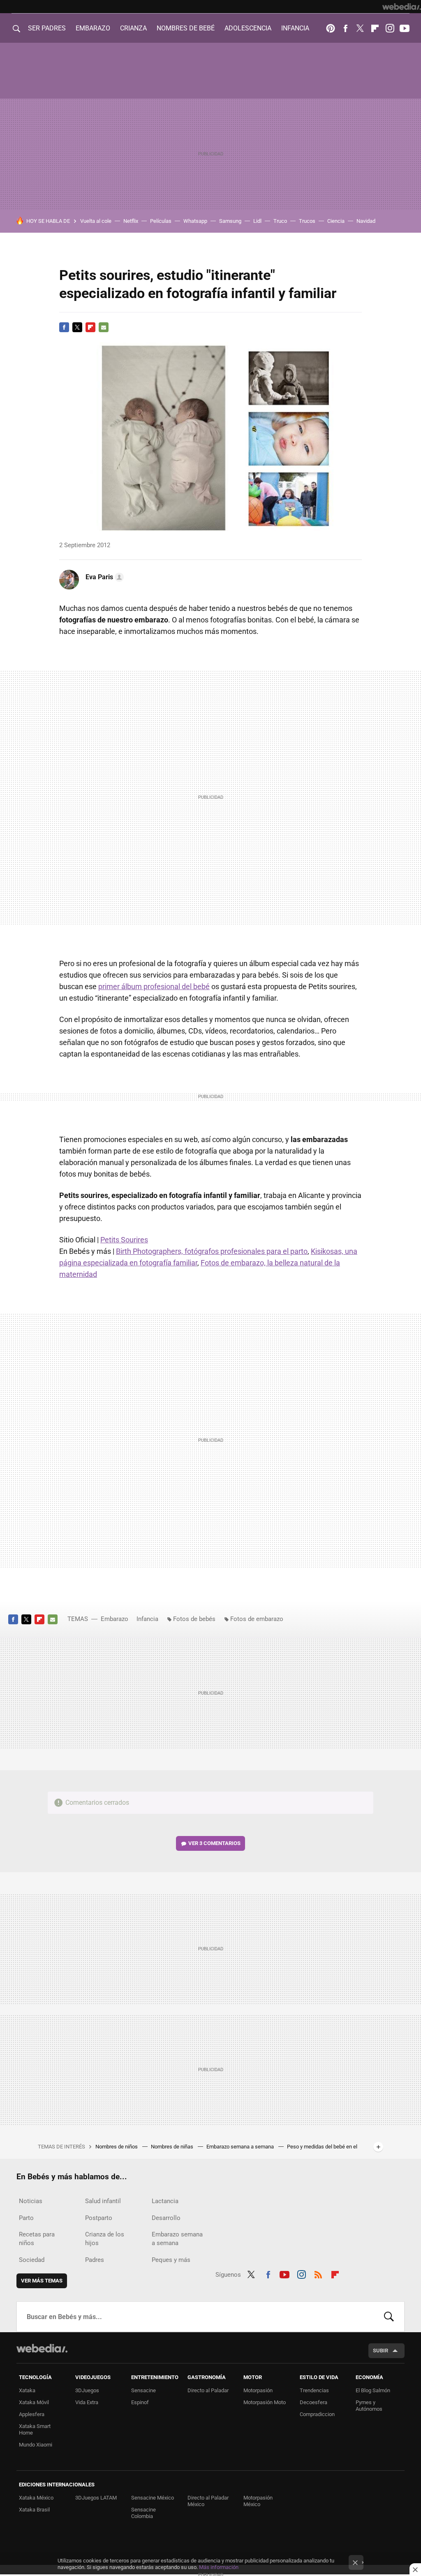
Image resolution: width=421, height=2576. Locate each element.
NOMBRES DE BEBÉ (186, 28)
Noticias (31, 2201)
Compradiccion (317, 2414)
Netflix (131, 221)
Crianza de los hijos (105, 2239)
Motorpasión (258, 2390)
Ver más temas (42, 2281)
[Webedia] (402, 7)
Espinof (140, 2402)
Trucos (307, 221)
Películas (161, 221)
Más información (219, 2567)
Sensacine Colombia (143, 2513)
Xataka (27, 2390)
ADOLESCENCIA (248, 28)
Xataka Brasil (34, 2510)
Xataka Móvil (34, 2402)
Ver (214, 1843)
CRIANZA (133, 28)
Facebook (345, 28)
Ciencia (336, 221)
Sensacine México (153, 2498)
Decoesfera (313, 2402)
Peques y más (171, 2260)
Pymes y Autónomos (369, 2406)
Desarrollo (166, 2218)
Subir (381, 2351)
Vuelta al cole (96, 221)
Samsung (230, 221)
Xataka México (36, 2498)
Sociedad (32, 2260)
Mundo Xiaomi (36, 2445)
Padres (95, 2260)
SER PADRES (47, 28)
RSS (318, 2273)
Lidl (257, 221)
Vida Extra (87, 2402)
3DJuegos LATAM (96, 2498)
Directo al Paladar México (208, 2501)
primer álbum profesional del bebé (154, 986)
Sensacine (143, 2390)
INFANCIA (295, 28)
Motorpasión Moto (265, 2402)
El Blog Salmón (373, 2390)
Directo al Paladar (208, 2390)
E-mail (104, 327)
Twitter (360, 28)
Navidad (366, 221)
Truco (280, 221)
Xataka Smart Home (35, 2429)
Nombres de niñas (173, 2147)
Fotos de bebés (194, 1619)
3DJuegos (87, 2390)
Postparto (99, 2218)
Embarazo (115, 1619)
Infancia (147, 1619)
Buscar (389, 2317)
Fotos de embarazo (257, 1619)
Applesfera (32, 2414)
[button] (103, 577)
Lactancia (165, 2201)
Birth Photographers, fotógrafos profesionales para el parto (212, 1251)
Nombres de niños (117, 2147)
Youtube (405, 28)
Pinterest (331, 28)
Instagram (390, 28)
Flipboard (375, 28)
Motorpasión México (258, 2501)
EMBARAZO (93, 28)
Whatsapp (195, 221)
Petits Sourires (124, 1240)
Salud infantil (103, 2201)
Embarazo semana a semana (241, 2147)
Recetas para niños (37, 2239)
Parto (26, 2218)
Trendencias (314, 2390)
